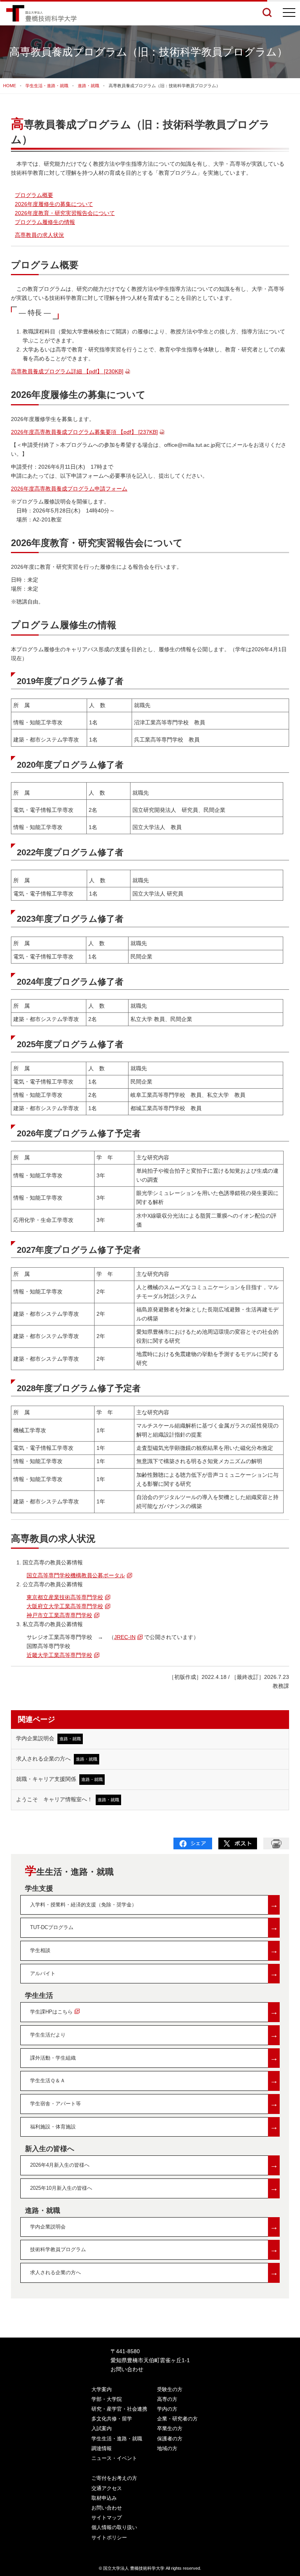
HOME (10, 86)
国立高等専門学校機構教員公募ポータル (76, 1575)
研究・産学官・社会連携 (119, 2409)
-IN (125, 1637)
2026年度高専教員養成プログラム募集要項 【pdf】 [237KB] (84, 432)
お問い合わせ (127, 2369)
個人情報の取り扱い (114, 2527)
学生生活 (39, 1996)
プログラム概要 (34, 195)
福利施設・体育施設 (154, 2127)
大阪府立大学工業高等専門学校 (65, 1606)
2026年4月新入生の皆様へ (154, 2165)
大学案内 (102, 2389)
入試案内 (102, 2428)
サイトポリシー (109, 2537)
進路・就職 (88, 86)
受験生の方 (170, 2389)
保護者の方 (170, 2439)
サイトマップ (107, 2518)
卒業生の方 (170, 2428)
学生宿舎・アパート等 (154, 2104)
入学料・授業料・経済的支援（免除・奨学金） (154, 1905)
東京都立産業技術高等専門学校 (65, 1597)
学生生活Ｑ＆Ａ (154, 2081)
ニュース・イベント (114, 2458)
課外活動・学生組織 (154, 2058)
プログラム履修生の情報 (45, 222)
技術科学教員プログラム (154, 2249)
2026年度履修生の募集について (54, 204)
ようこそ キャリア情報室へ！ (68, 1799)
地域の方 (167, 2448)
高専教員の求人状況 (39, 235)
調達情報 (102, 2448)
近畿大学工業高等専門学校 (59, 1655)
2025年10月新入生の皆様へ (154, 2188)
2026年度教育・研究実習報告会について (65, 213)
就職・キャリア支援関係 (59, 1779)
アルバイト (154, 1973)
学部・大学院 (107, 2399)
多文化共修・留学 (112, 2419)
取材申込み (104, 2498)
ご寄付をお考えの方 (114, 2478)
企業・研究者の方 (177, 2419)
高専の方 (167, 2399)
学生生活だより (154, 2035)
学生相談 (154, 1950)
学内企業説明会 (48, 1738)
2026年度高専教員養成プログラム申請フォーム (69, 489)
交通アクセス (107, 2488)
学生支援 (39, 1888)
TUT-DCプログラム (154, 1927)
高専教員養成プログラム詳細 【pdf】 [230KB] (67, 371)
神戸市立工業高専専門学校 (59, 1615)
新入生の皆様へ (50, 2149)
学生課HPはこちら (154, 2012)
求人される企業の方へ (57, 1759)
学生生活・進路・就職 (47, 86)
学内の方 (167, 2409)
